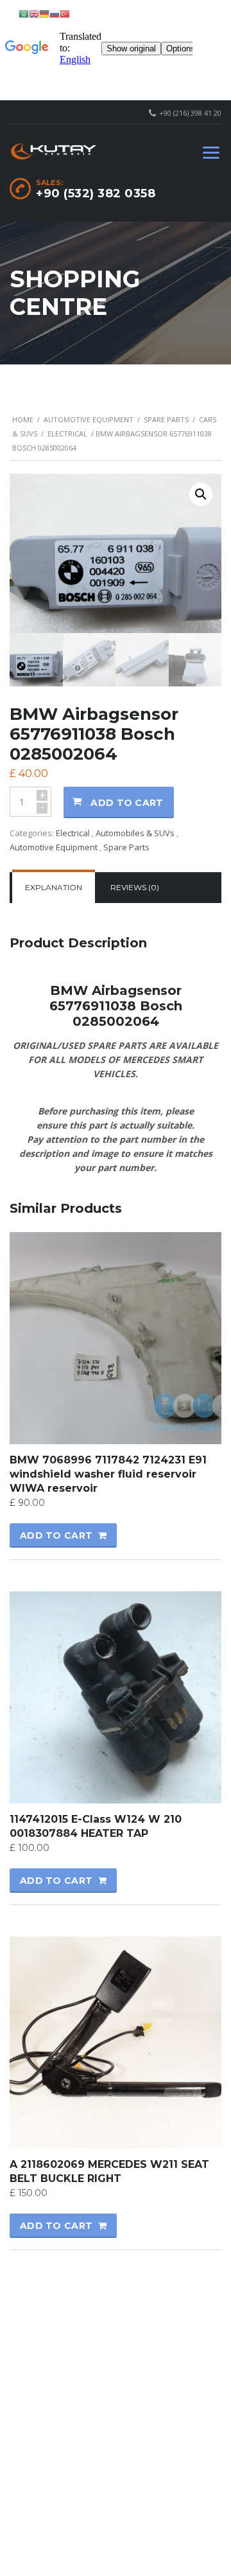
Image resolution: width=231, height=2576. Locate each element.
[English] (34, 13)
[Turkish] (65, 13)
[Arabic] (24, 13)
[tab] (54, 888)
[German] (44, 13)
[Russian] (55, 13)
